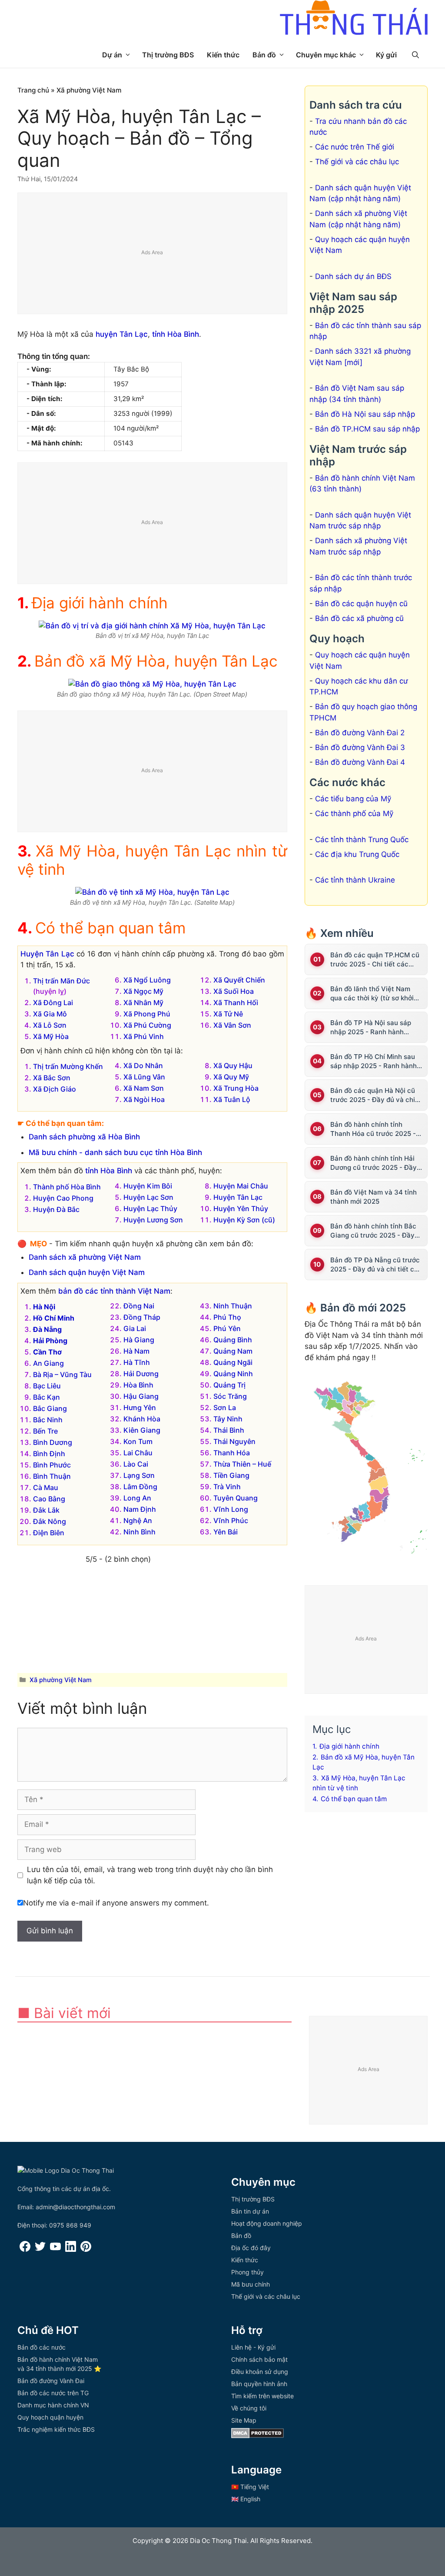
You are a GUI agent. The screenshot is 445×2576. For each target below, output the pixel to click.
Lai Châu (138, 1453)
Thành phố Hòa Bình (67, 1187)
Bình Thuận (52, 1476)
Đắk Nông (50, 1521)
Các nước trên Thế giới (355, 147)
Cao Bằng (49, 1499)
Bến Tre (45, 1431)
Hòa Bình (138, 1385)
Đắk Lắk (46, 1510)
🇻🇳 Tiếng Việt (250, 2487)
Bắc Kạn (46, 1397)
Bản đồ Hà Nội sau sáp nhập (365, 414)
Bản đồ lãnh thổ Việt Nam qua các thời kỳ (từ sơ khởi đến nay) (372, 994)
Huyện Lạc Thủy (150, 1208)
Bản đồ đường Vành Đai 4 (360, 762)
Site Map (244, 2420)
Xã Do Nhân (143, 1066)
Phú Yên (227, 1328)
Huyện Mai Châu (241, 1186)
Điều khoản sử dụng (260, 2372)
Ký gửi (386, 55)
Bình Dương (53, 1442)
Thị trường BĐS (168, 55)
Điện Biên (49, 1533)
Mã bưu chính (251, 2284)
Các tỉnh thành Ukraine (355, 880)
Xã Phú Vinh (144, 1036)
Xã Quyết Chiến (239, 980)
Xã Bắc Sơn (52, 1078)
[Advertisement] (153, 254)
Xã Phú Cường (147, 1025)
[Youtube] (55, 2249)
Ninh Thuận (233, 1306)
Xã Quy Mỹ (231, 1077)
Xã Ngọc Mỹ (143, 991)
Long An (137, 1498)
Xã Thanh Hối (236, 1003)
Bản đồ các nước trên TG (53, 2393)
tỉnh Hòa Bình (176, 334)
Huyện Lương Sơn (153, 1220)
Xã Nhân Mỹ (143, 1003)
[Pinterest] (86, 2249)
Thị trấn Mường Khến (68, 1066)
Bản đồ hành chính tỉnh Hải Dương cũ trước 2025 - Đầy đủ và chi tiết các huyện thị (374, 1163)
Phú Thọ (227, 1317)
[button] (415, 55)
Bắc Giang (50, 1408)
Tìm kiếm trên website (262, 2396)
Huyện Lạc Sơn (148, 1197)
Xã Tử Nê (228, 1014)
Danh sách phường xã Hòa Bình (84, 1137)
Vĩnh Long (231, 1509)
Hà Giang (139, 1340)
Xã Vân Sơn (232, 1025)
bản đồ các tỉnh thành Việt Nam (114, 1291)
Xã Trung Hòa (236, 1088)
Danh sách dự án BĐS (353, 276)
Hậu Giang (141, 1396)
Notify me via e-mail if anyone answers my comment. (116, 1903)
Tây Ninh (228, 1419)
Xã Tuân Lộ (232, 1099)
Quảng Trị (229, 1385)
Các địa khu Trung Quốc (357, 854)
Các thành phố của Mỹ (354, 813)
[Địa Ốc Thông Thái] (354, 19)
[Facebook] (25, 2249)
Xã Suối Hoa (234, 991)
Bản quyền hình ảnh (259, 2384)
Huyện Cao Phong (63, 1198)
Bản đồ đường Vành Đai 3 (360, 747)
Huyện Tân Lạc (47, 954)
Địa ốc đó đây (251, 2248)
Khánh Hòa (142, 1419)
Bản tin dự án (250, 2211)
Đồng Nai (139, 1306)
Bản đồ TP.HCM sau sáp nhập (367, 429)
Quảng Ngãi (233, 1362)
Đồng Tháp (142, 1317)
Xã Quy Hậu (233, 1066)
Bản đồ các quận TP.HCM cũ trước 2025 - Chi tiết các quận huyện (375, 960)
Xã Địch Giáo (55, 1089)
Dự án (112, 55)
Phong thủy (247, 2272)
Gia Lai (135, 1328)
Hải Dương (141, 1374)
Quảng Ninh (233, 1374)
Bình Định (49, 1454)
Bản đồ (264, 55)
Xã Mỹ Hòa (51, 1036)
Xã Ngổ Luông (147, 980)
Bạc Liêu (47, 1386)
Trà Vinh (227, 1487)
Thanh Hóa (232, 1453)
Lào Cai (136, 1464)
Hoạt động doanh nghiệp (267, 2223)
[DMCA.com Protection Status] (257, 2436)
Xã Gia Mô (50, 1014)
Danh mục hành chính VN (53, 2405)
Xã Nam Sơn (144, 1088)
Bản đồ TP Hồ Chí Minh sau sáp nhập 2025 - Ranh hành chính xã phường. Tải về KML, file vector (376, 1061)
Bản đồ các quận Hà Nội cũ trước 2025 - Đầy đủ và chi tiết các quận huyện (373, 1095)
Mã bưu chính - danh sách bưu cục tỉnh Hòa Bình (115, 1152)
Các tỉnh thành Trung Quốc (362, 840)
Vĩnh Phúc (231, 1520)
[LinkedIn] (71, 2249)
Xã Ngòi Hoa (144, 1099)
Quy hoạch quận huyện (50, 2417)
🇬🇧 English (246, 2499)
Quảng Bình (233, 1340)
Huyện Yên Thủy (241, 1208)
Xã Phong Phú (147, 1014)
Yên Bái (226, 1532)
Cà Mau (46, 1487)
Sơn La (225, 1408)
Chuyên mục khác (326, 55)
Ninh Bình (139, 1532)
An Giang (48, 1363)
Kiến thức (223, 55)
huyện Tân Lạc (122, 334)
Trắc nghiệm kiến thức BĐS (56, 2429)
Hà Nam (136, 1351)
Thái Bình (229, 1430)
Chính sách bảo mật (259, 2359)
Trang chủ (33, 90)
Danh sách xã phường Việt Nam (85, 1257)
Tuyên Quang (236, 1498)
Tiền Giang (231, 1475)
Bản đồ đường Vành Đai (51, 2381)
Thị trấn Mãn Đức (61, 981)
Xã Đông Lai (53, 1003)
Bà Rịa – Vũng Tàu (62, 1374)
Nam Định (140, 1509)
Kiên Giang (142, 1430)
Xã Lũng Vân (144, 1077)
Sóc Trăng (230, 1396)
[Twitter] (40, 2249)
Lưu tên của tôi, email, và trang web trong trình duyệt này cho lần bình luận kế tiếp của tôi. (150, 1875)
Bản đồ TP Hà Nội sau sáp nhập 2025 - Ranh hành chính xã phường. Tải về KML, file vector (376, 1027)
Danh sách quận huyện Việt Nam (87, 1272)
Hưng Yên (140, 1408)
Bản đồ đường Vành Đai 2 (360, 733)
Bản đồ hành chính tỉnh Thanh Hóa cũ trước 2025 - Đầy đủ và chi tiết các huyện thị (375, 1129)
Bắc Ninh (48, 1420)
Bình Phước (52, 1465)
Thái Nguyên (234, 1441)
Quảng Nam (233, 1351)
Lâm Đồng (140, 1487)
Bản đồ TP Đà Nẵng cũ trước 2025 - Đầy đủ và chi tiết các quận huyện (376, 1265)
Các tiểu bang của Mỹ (353, 799)
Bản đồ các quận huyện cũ (361, 604)
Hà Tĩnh (137, 1362)
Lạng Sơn (139, 1475)
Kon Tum (138, 1441)
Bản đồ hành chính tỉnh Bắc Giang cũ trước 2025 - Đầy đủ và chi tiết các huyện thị (373, 1231)
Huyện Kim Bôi (148, 1186)
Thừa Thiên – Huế (242, 1464)
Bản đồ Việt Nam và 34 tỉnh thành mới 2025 (374, 1197)
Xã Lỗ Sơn (50, 1025)
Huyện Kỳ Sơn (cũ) (244, 1220)
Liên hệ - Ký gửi (253, 2347)
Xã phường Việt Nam (89, 90)
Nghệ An (138, 1520)
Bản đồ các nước (42, 2347)
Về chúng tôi (249, 2408)
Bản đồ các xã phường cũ (359, 618)
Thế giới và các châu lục (357, 162)
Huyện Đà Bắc (56, 1209)
